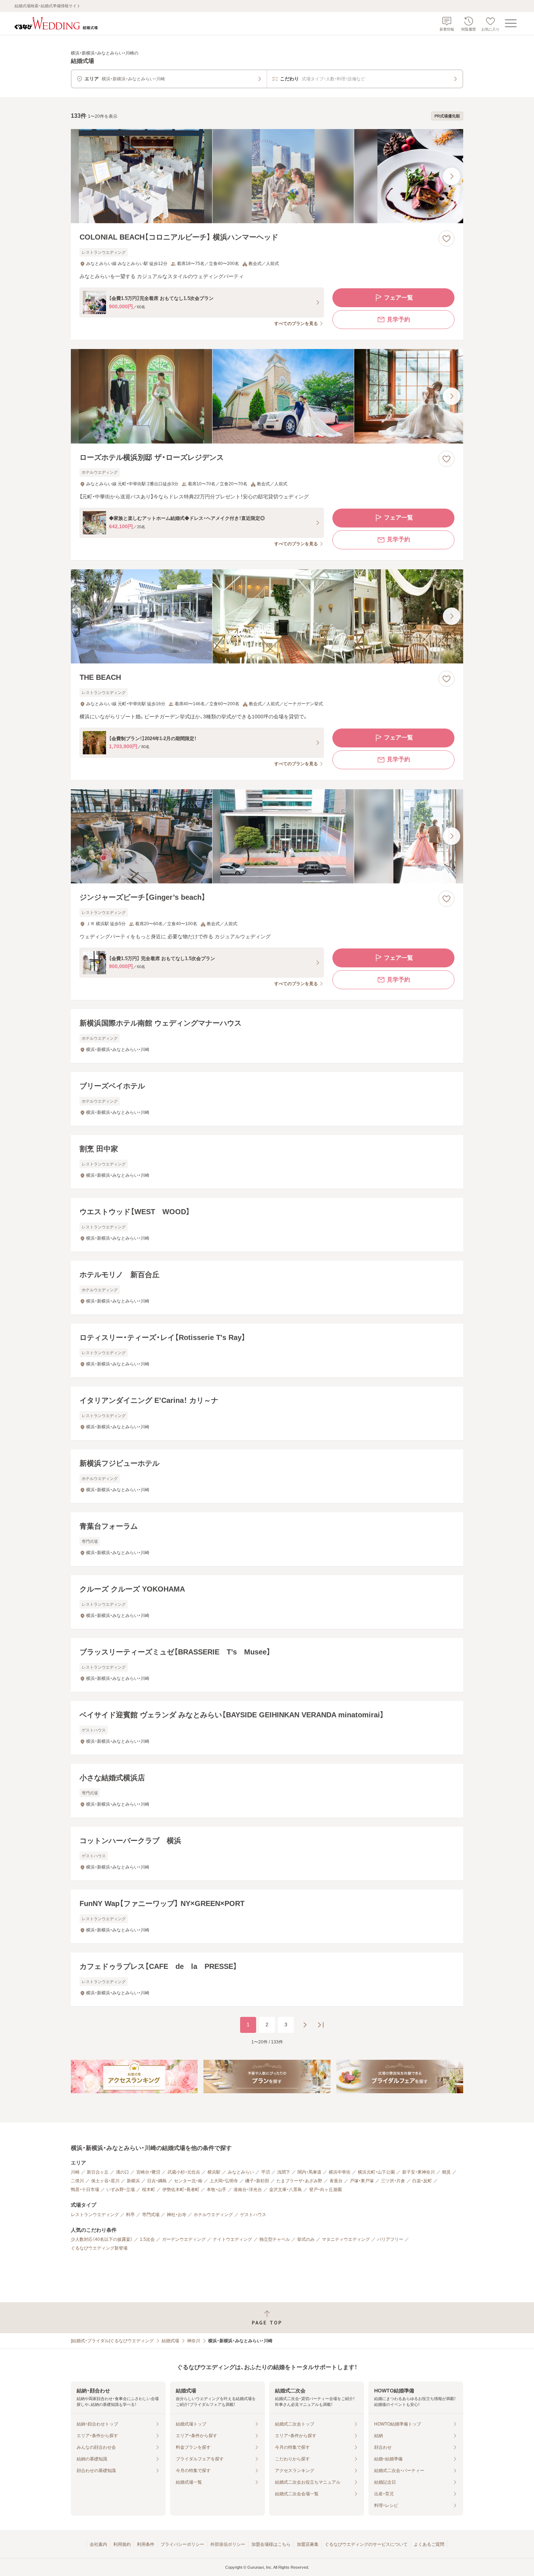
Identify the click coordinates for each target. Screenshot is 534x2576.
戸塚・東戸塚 (362, 2181)
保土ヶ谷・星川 (105, 2181)
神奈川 (194, 2341)
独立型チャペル (275, 2239)
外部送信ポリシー (228, 2544)
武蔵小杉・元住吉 (184, 2172)
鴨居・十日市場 (85, 2190)
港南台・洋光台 (248, 2190)
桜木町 (149, 2190)
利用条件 (146, 2544)
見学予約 (399, 319)
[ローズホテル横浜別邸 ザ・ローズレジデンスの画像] (267, 396)
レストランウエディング (95, 2215)
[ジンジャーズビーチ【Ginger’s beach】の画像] (267, 836)
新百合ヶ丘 (98, 2172)
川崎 (75, 2172)
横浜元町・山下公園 (376, 2172)
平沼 (266, 2172)
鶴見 (446, 2172)
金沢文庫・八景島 (286, 2190)
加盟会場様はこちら (271, 2544)
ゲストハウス (253, 2215)
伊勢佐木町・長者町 (181, 2190)
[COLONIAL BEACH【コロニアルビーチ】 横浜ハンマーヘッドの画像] (267, 176)
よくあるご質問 (429, 2544)
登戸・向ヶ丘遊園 (325, 2190)
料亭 (130, 2215)
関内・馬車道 (310, 2172)
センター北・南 (188, 2181)
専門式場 (151, 2215)
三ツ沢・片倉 (393, 2181)
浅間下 (284, 2172)
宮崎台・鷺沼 (148, 2172)
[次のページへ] (305, 2025)
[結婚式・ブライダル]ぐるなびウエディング (112, 2341)
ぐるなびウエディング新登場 (99, 2248)
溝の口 (122, 2172)
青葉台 (336, 2181)
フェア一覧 (399, 298)
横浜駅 (214, 2172)
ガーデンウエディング (184, 2239)
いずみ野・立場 (121, 2190)
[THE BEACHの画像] (267, 616)
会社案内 (98, 2544)
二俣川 (77, 2181)
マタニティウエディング (346, 2239)
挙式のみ (306, 2239)
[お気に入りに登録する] (446, 238)
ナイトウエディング (232, 2239)
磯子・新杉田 (257, 2181)
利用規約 (122, 2544)
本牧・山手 (217, 2190)
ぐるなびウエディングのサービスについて (366, 2544)
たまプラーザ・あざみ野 (299, 2181)
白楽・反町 (422, 2181)
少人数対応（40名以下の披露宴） (102, 2239)
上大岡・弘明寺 (224, 2181)
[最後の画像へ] (452, 176)
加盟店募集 (308, 2544)
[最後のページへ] (321, 2025)
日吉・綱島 (157, 2181)
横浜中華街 (340, 2172)
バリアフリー (390, 2239)
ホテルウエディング (213, 2215)
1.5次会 (147, 2239)
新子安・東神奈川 (418, 2172)
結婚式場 (170, 2341)
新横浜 (133, 2181)
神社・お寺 (177, 2215)
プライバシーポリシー (182, 2544)
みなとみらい (241, 2172)
